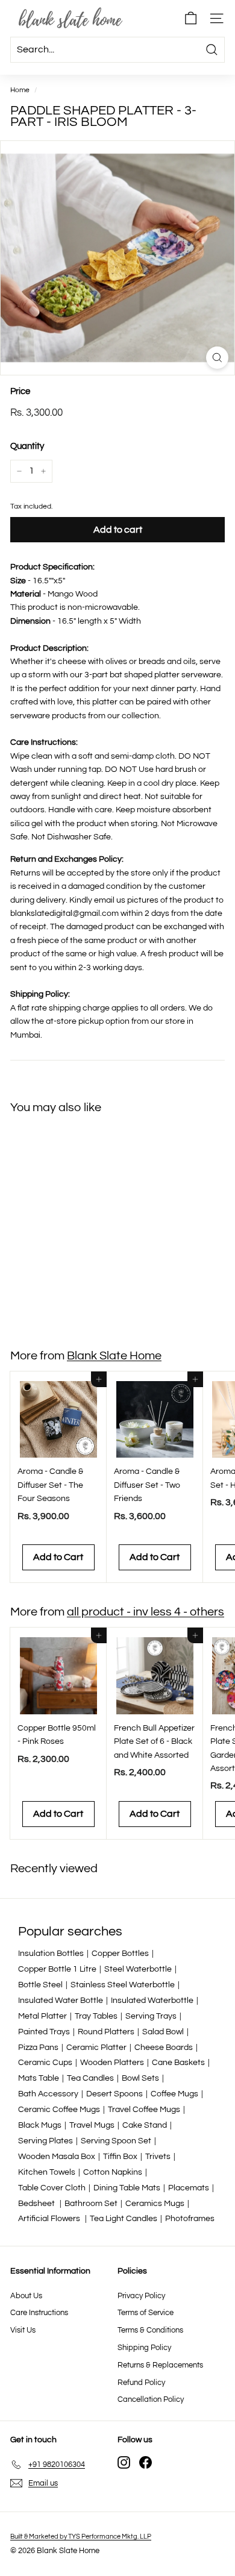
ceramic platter (96, 2048)
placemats (189, 2188)
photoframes (190, 2219)
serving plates (45, 2141)
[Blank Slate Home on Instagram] (124, 2462)
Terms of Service (146, 2313)
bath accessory (48, 2094)
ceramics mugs (155, 2204)
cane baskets (178, 2063)
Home (20, 90)
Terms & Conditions (150, 2330)
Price (20, 391)
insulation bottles (51, 1954)
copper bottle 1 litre (57, 1969)
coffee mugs (174, 2094)
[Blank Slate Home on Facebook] (146, 2462)
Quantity (27, 446)
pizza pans (38, 2048)
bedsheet (37, 2204)
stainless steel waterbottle (123, 1985)
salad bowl (163, 2032)
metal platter (42, 2016)
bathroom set (91, 2204)
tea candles (90, 2078)
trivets (158, 2157)
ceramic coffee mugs (59, 2110)
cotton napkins (113, 2172)
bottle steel (40, 1985)
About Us (26, 2296)
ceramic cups (45, 2063)
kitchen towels (47, 2172)
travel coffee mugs (144, 2110)
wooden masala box (57, 2157)
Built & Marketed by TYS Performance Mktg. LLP (81, 2537)
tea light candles (124, 2219)
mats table (39, 2078)
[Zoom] (217, 358)
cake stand (145, 2125)
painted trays (44, 2032)
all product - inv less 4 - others (146, 1612)
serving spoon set (116, 2141)
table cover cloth (52, 2188)
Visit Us (23, 2330)
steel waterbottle (138, 1969)
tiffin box (120, 2157)
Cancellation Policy (151, 2399)
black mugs (40, 2125)
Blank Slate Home (114, 1356)
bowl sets (140, 2078)
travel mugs (92, 2125)
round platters (106, 2032)
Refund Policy (141, 2383)
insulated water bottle (61, 2001)
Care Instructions (39, 2313)
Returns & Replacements (160, 2365)
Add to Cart (58, 1301)
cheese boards (164, 2048)
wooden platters (112, 2063)
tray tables (96, 2016)
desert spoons (114, 2094)
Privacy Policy (141, 2296)
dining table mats (127, 2188)
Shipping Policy (144, 2348)
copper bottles (120, 1954)
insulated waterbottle (152, 2001)
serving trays (151, 2016)
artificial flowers (50, 2219)
